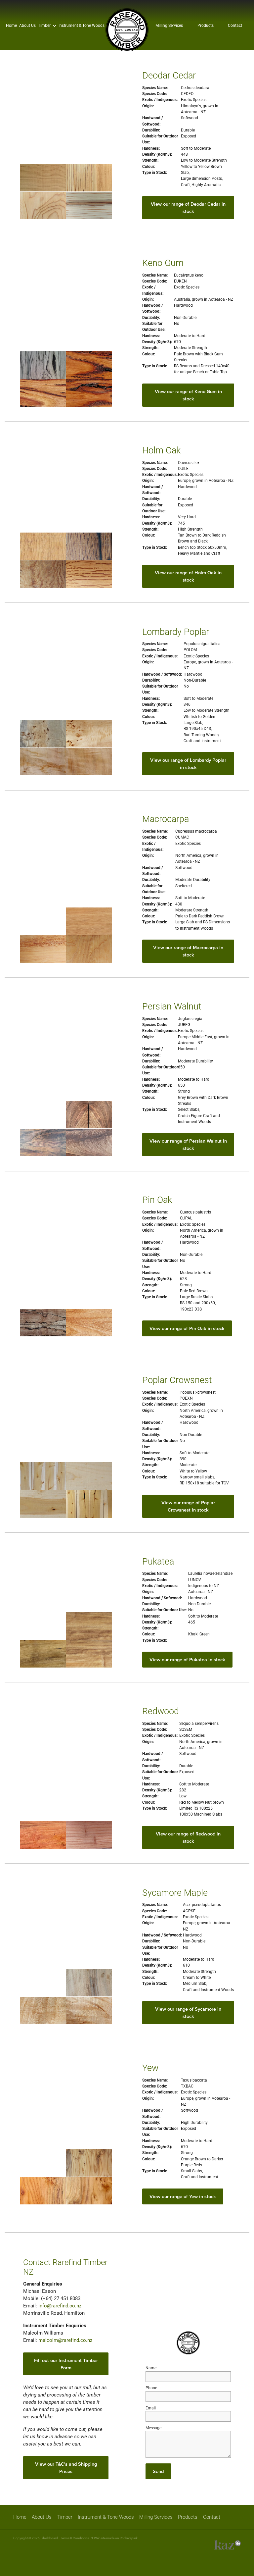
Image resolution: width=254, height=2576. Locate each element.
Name (151, 2368)
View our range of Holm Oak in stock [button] (188, 576)
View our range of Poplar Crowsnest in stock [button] (188, 1506)
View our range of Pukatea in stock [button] (187, 1659)
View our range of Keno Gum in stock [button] (188, 395)
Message (153, 2428)
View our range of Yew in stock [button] (183, 2196)
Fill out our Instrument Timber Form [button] (66, 2364)
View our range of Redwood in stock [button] (188, 1837)
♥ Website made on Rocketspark (114, 2538)
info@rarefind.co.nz (60, 2306)
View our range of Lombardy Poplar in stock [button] (188, 764)
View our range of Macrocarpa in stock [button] (188, 951)
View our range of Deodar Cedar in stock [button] (188, 207)
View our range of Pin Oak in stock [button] (187, 1328)
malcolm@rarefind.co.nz (65, 2340)
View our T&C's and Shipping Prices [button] (66, 2468)
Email (151, 2408)
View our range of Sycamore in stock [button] (188, 2012)
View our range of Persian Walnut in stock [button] (188, 1144)
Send (158, 2471)
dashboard (50, 2538)
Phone (151, 2388)
